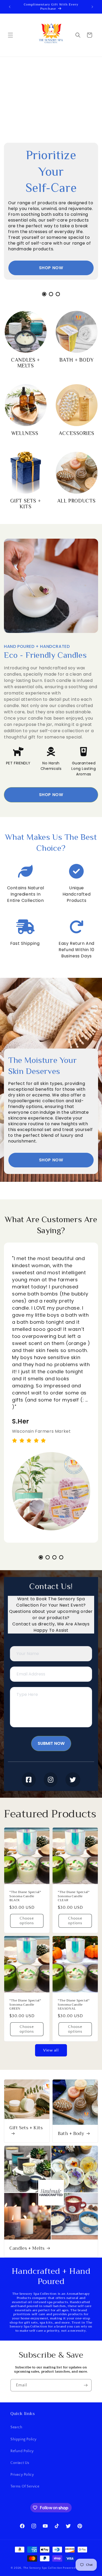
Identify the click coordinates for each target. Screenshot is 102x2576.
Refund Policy (22, 2451)
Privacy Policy (22, 2475)
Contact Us (20, 2463)
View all (51, 2050)
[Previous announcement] (10, 7)
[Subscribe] (86, 2385)
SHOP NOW (51, 268)
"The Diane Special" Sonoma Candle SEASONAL (74, 2005)
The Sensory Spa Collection (43, 2568)
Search (16, 2427)
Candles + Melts (27, 2248)
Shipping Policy (24, 2439)
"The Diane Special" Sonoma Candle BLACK (25, 1896)
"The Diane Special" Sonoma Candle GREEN (25, 2005)
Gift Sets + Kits (26, 2128)
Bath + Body (71, 2134)
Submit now (51, 1743)
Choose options (27, 1921)
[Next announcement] (92, 7)
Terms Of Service (25, 2486)
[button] (10, 35)
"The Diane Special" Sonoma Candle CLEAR (74, 1896)
